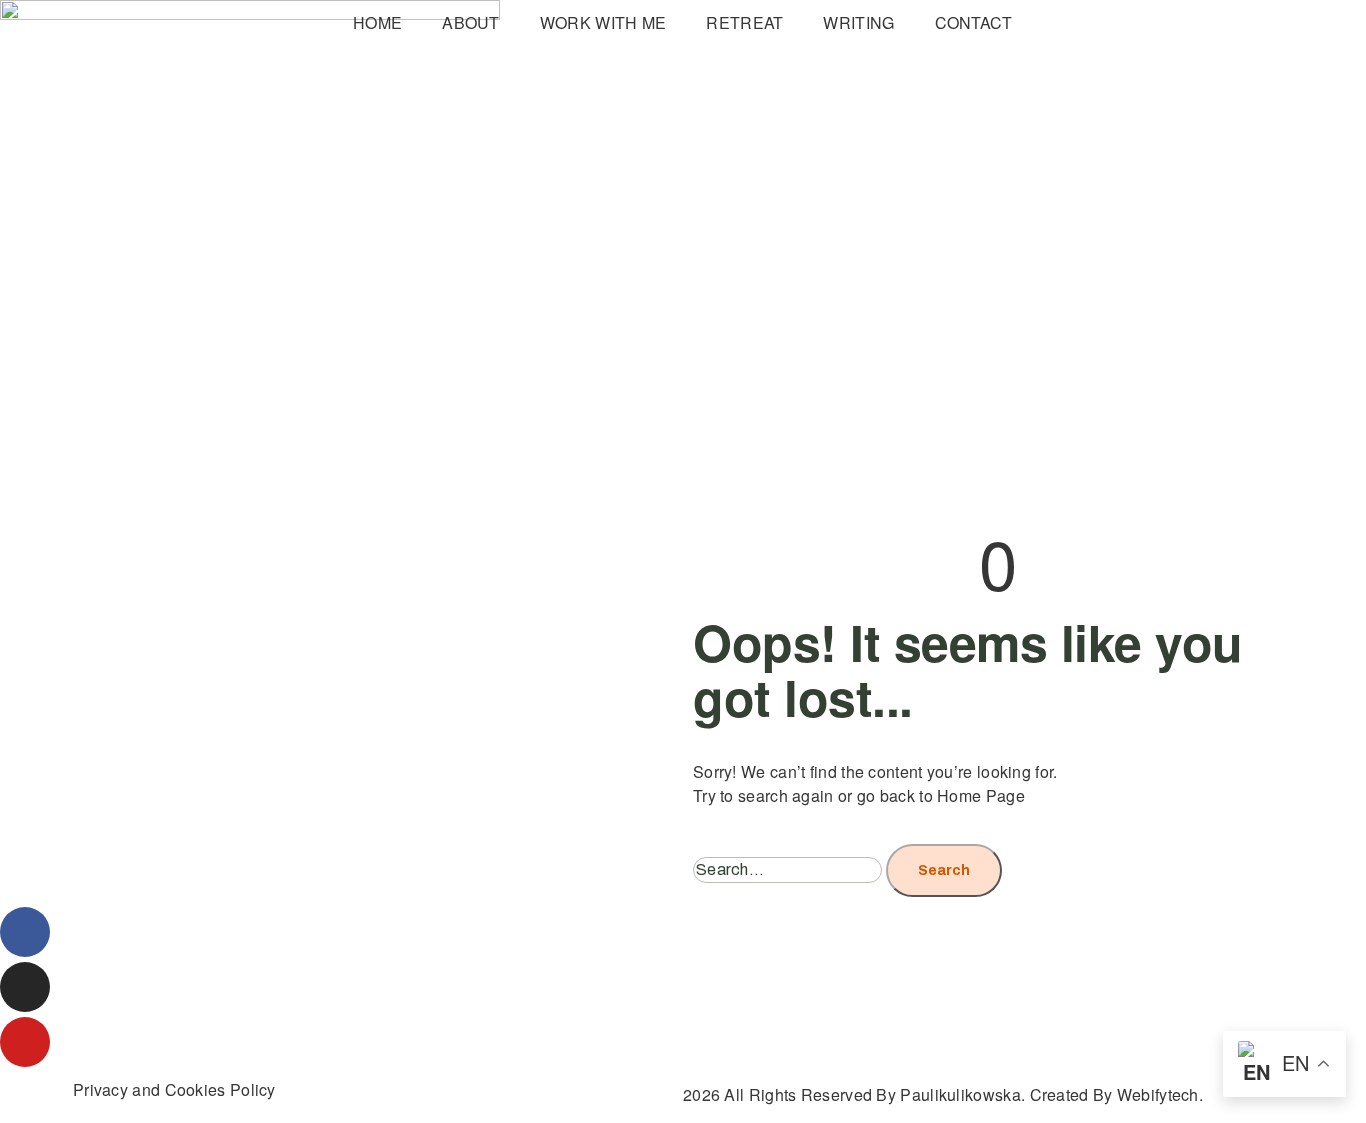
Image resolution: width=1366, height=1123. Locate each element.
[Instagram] (25, 987)
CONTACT (974, 22)
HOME (377, 22)
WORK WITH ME (603, 22)
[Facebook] (25, 932)
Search (944, 870)
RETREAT (744, 22)
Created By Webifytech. (1117, 1094)
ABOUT (471, 22)
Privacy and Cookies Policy (174, 1089)
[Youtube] (25, 1042)
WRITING (858, 22)
